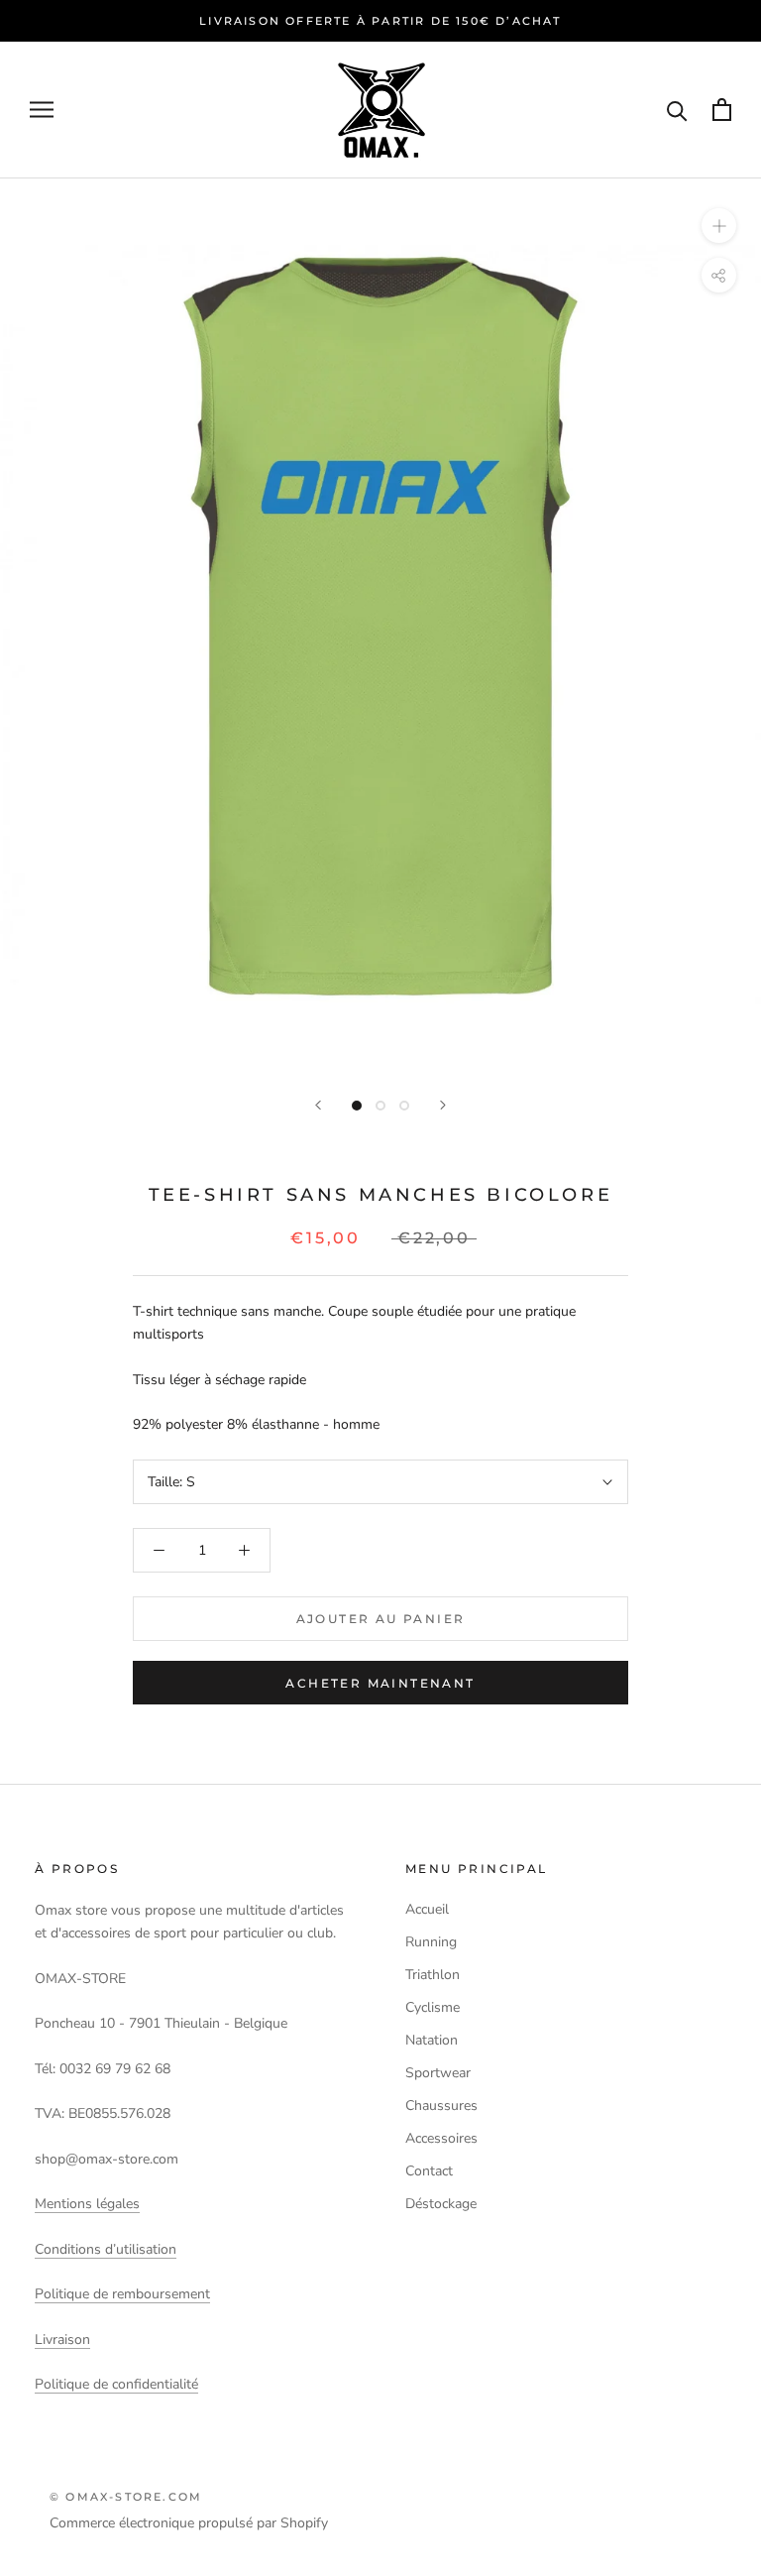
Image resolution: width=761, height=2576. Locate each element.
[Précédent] (318, 1105)
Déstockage (441, 2204)
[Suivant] (443, 1105)
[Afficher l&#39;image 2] (380, 1106)
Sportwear (438, 2073)
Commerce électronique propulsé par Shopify (189, 2523)
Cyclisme (433, 2007)
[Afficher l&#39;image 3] (404, 1106)
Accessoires (441, 2138)
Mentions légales (87, 2204)
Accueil (427, 1909)
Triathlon (433, 1975)
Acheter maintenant (380, 1683)
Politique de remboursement (122, 2294)
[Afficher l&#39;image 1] (357, 1106)
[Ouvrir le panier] (722, 110)
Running (431, 1942)
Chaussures (441, 2106)
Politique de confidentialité (116, 2384)
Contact (429, 2171)
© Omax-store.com (126, 2497)
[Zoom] (719, 226)
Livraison (62, 2340)
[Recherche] (677, 110)
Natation (432, 2040)
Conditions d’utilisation (106, 2249)
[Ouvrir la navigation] (42, 110)
